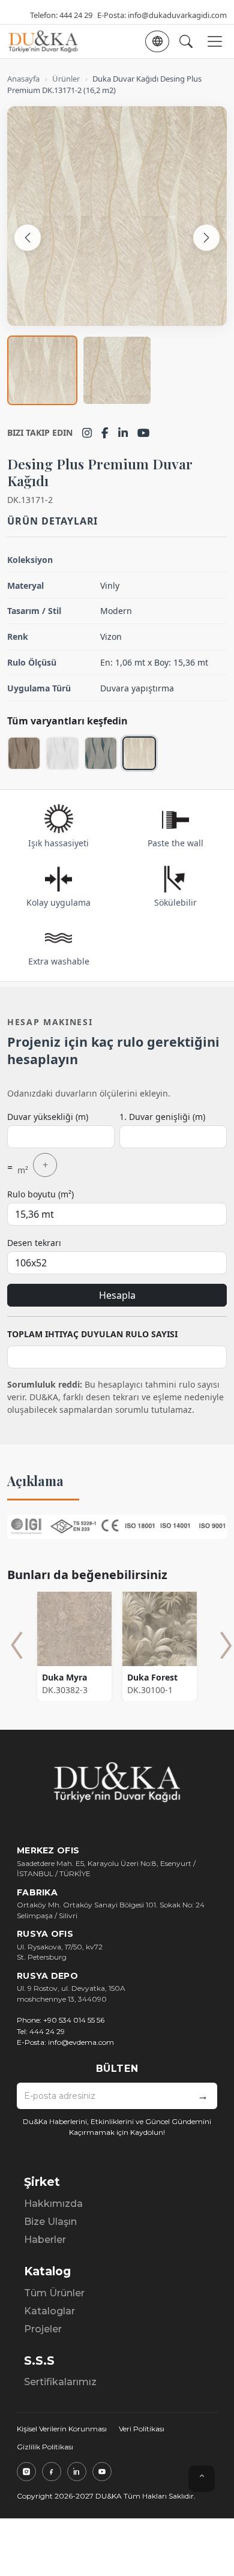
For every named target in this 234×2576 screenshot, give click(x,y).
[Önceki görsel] (28, 238)
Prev (17, 1645)
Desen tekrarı (34, 1243)
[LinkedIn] (123, 433)
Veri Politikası (142, 2429)
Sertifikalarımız (60, 2382)
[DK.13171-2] (139, 753)
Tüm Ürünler (54, 2293)
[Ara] (186, 41)
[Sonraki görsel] (206, 238)
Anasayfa (23, 79)
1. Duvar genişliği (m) (162, 1117)
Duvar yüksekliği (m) (48, 1117)
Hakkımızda (53, 2204)
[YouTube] (144, 433)
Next (226, 1645)
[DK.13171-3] (101, 753)
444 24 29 (76, 15)
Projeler (43, 2329)
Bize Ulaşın (50, 2222)
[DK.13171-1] (62, 753)
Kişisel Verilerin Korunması (62, 2429)
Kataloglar (49, 2311)
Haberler (45, 2240)
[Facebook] (105, 433)
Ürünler (66, 79)
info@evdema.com (81, 2042)
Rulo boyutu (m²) (40, 1194)
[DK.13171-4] (24, 753)
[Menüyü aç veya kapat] (215, 41)
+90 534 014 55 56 (74, 2020)
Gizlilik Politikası (45, 2447)
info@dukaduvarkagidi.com (177, 15)
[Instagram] (87, 433)
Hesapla (117, 1295)
